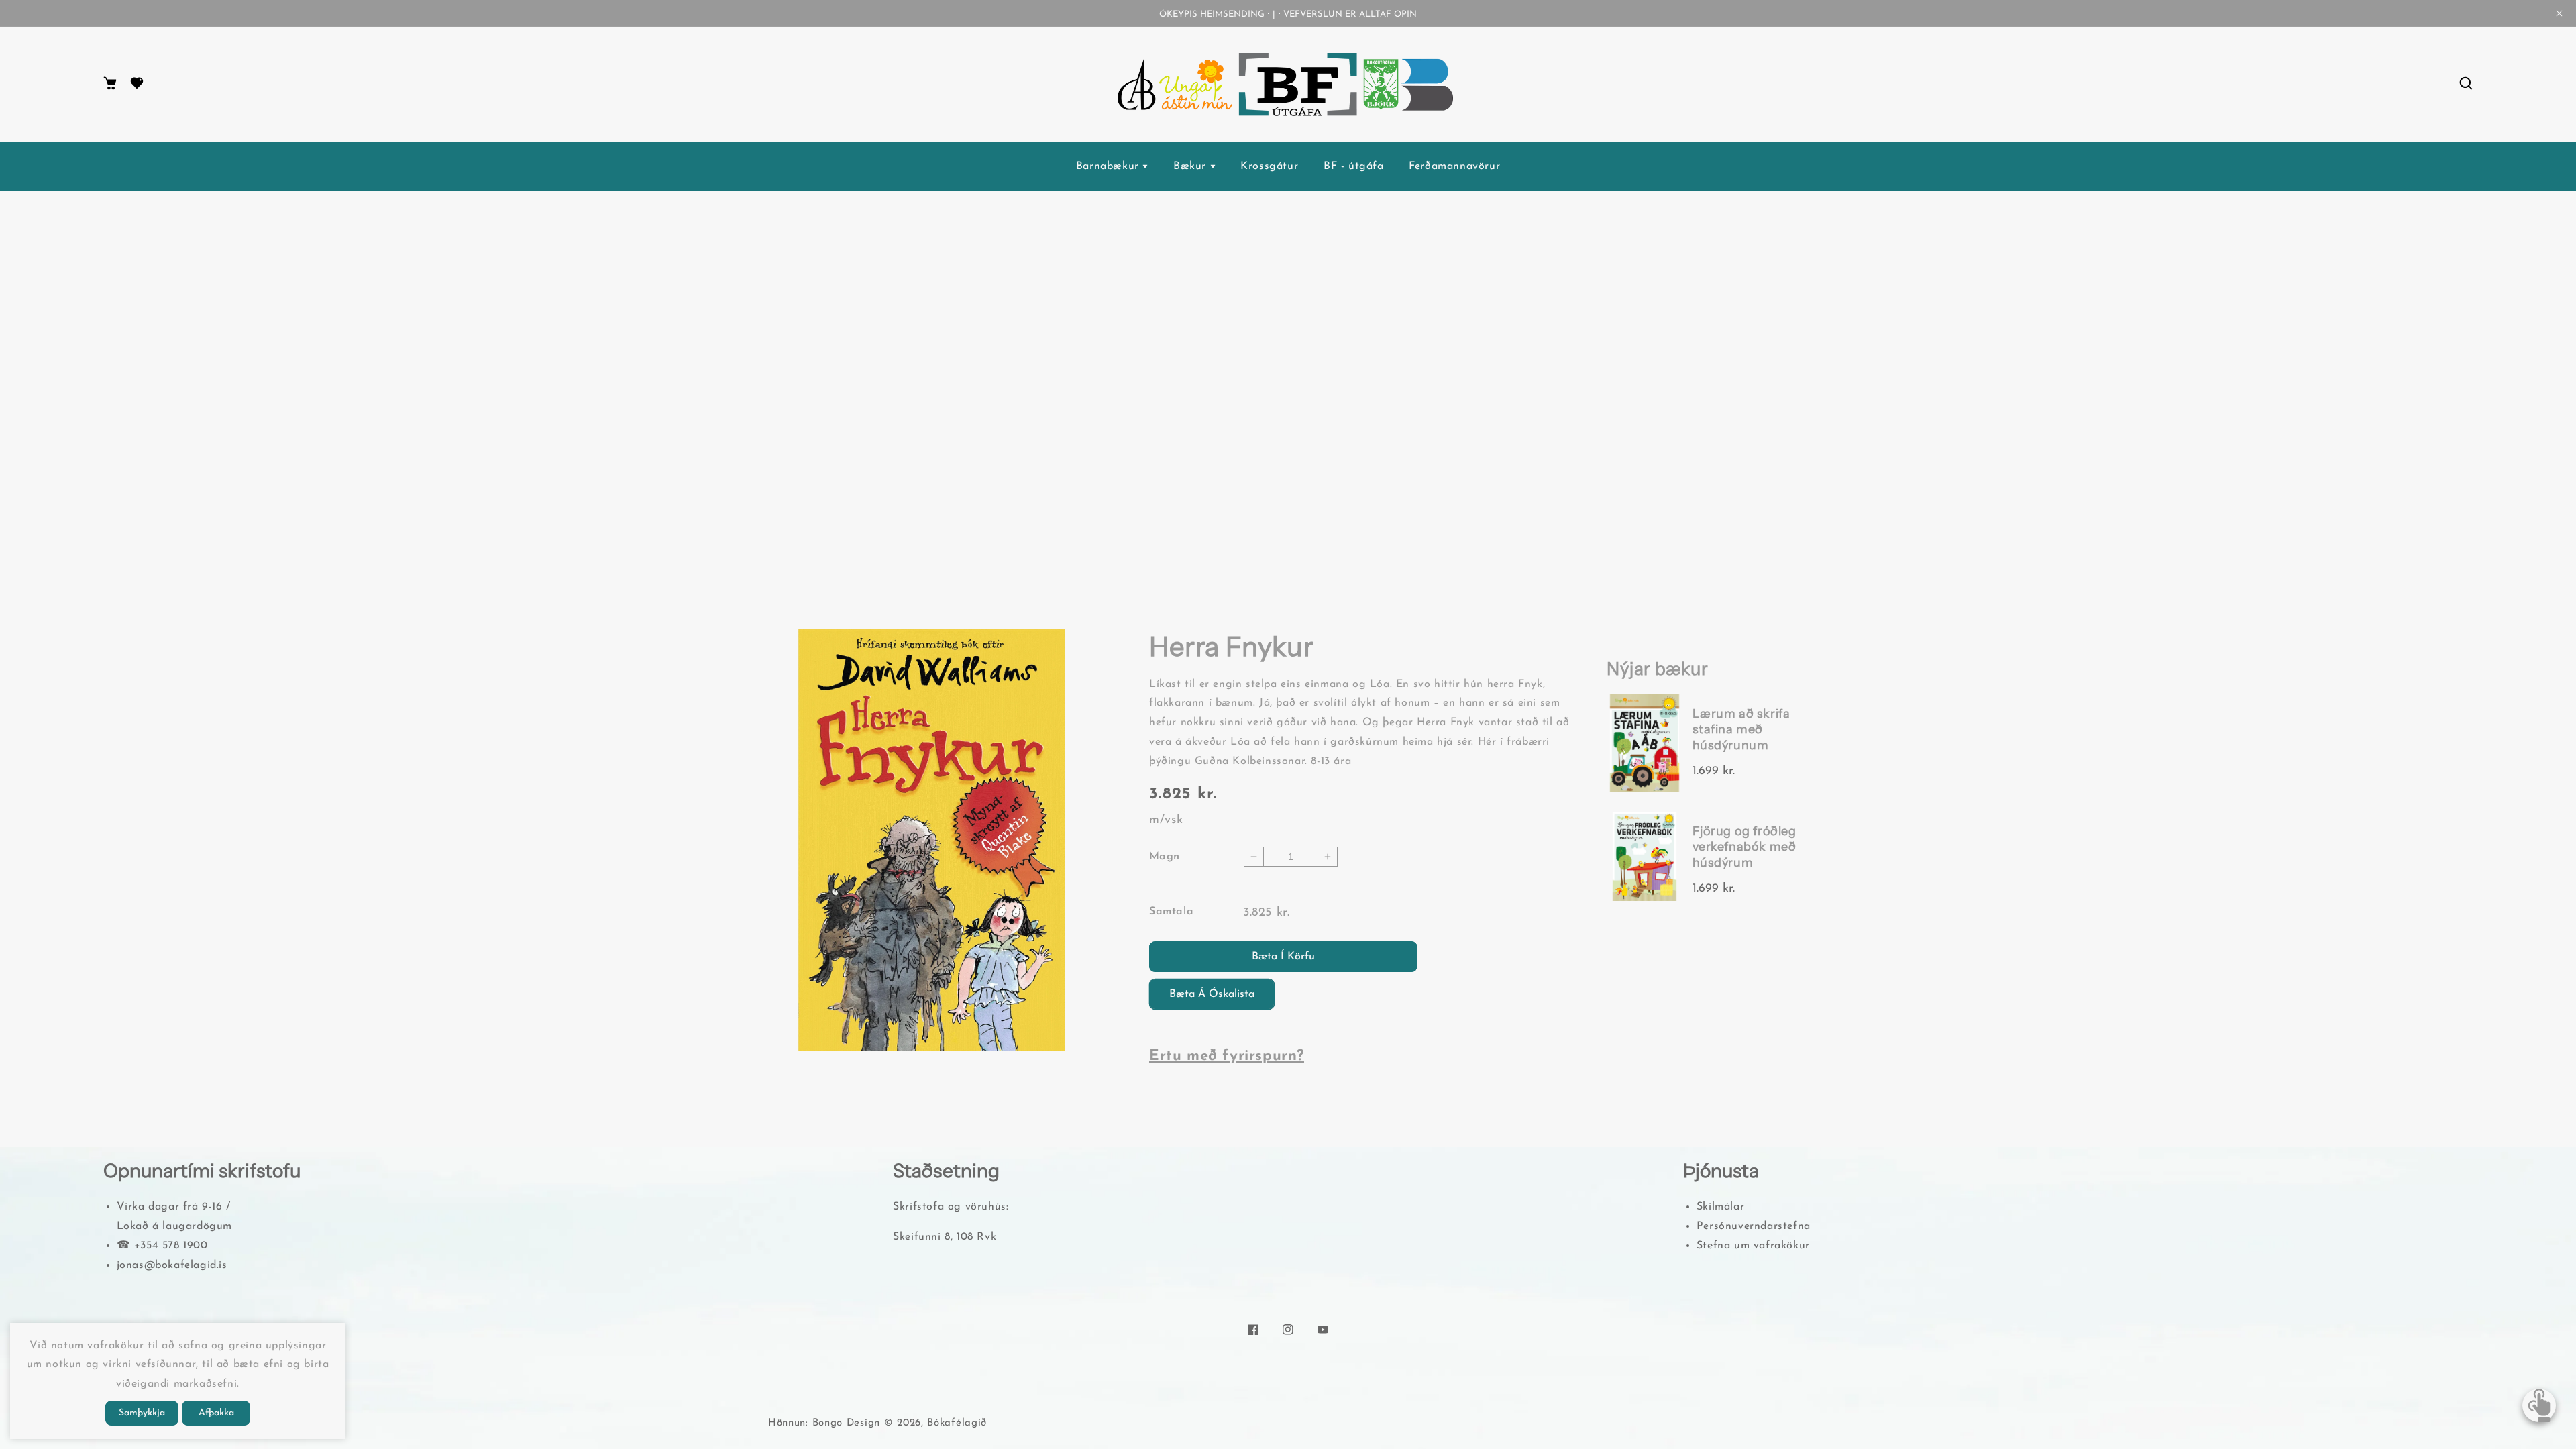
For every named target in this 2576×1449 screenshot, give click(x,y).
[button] (2466, 84)
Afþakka (216, 1413)
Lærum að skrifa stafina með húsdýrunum (1741, 730)
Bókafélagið (957, 1423)
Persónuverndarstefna (1754, 1226)
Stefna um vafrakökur (1753, 1246)
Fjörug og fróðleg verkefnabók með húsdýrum (1745, 847)
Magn (1165, 857)
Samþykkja (142, 1413)
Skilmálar (1720, 1207)
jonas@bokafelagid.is (172, 1265)
